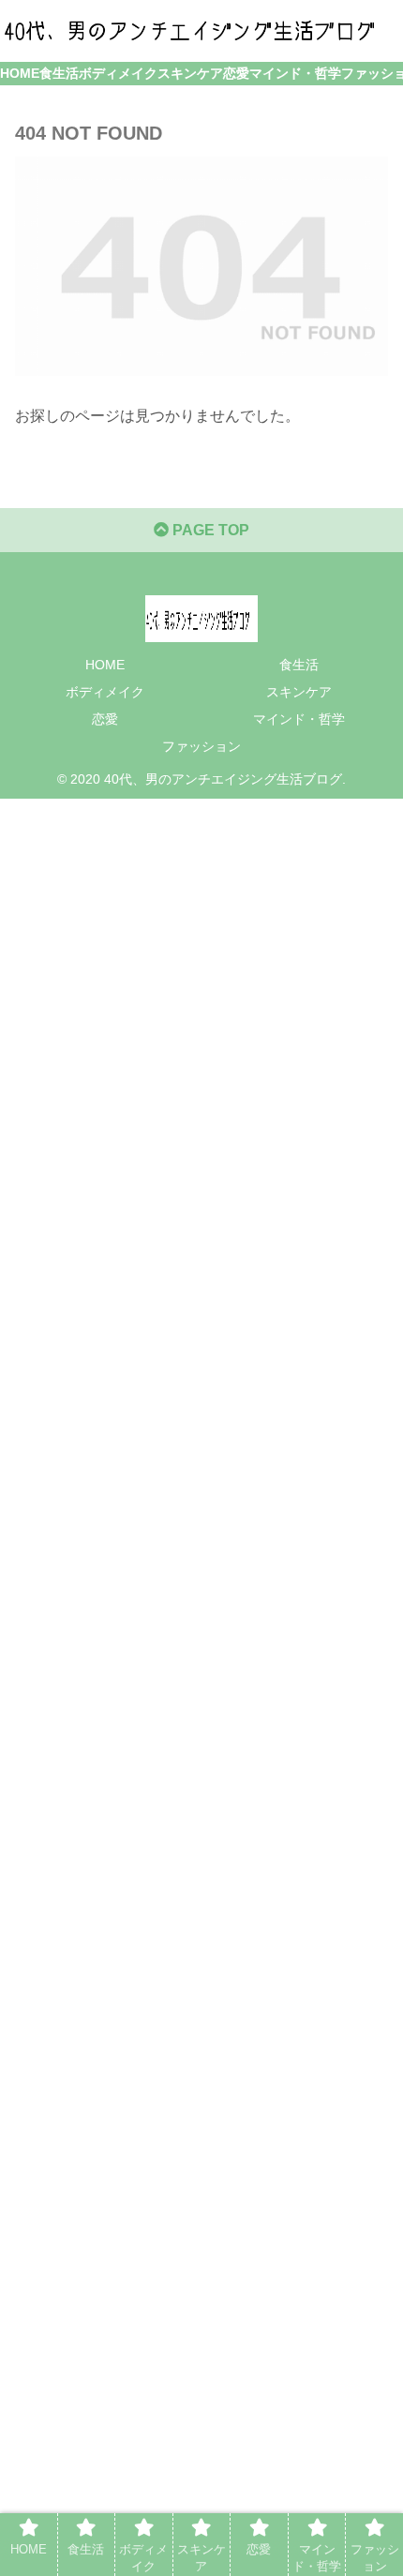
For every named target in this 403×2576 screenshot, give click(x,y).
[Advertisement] (201, 1683)
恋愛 (105, 719)
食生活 (299, 665)
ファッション (201, 746)
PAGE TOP (209, 530)
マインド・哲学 (299, 719)
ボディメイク (105, 692)
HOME (105, 665)
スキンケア (299, 692)
